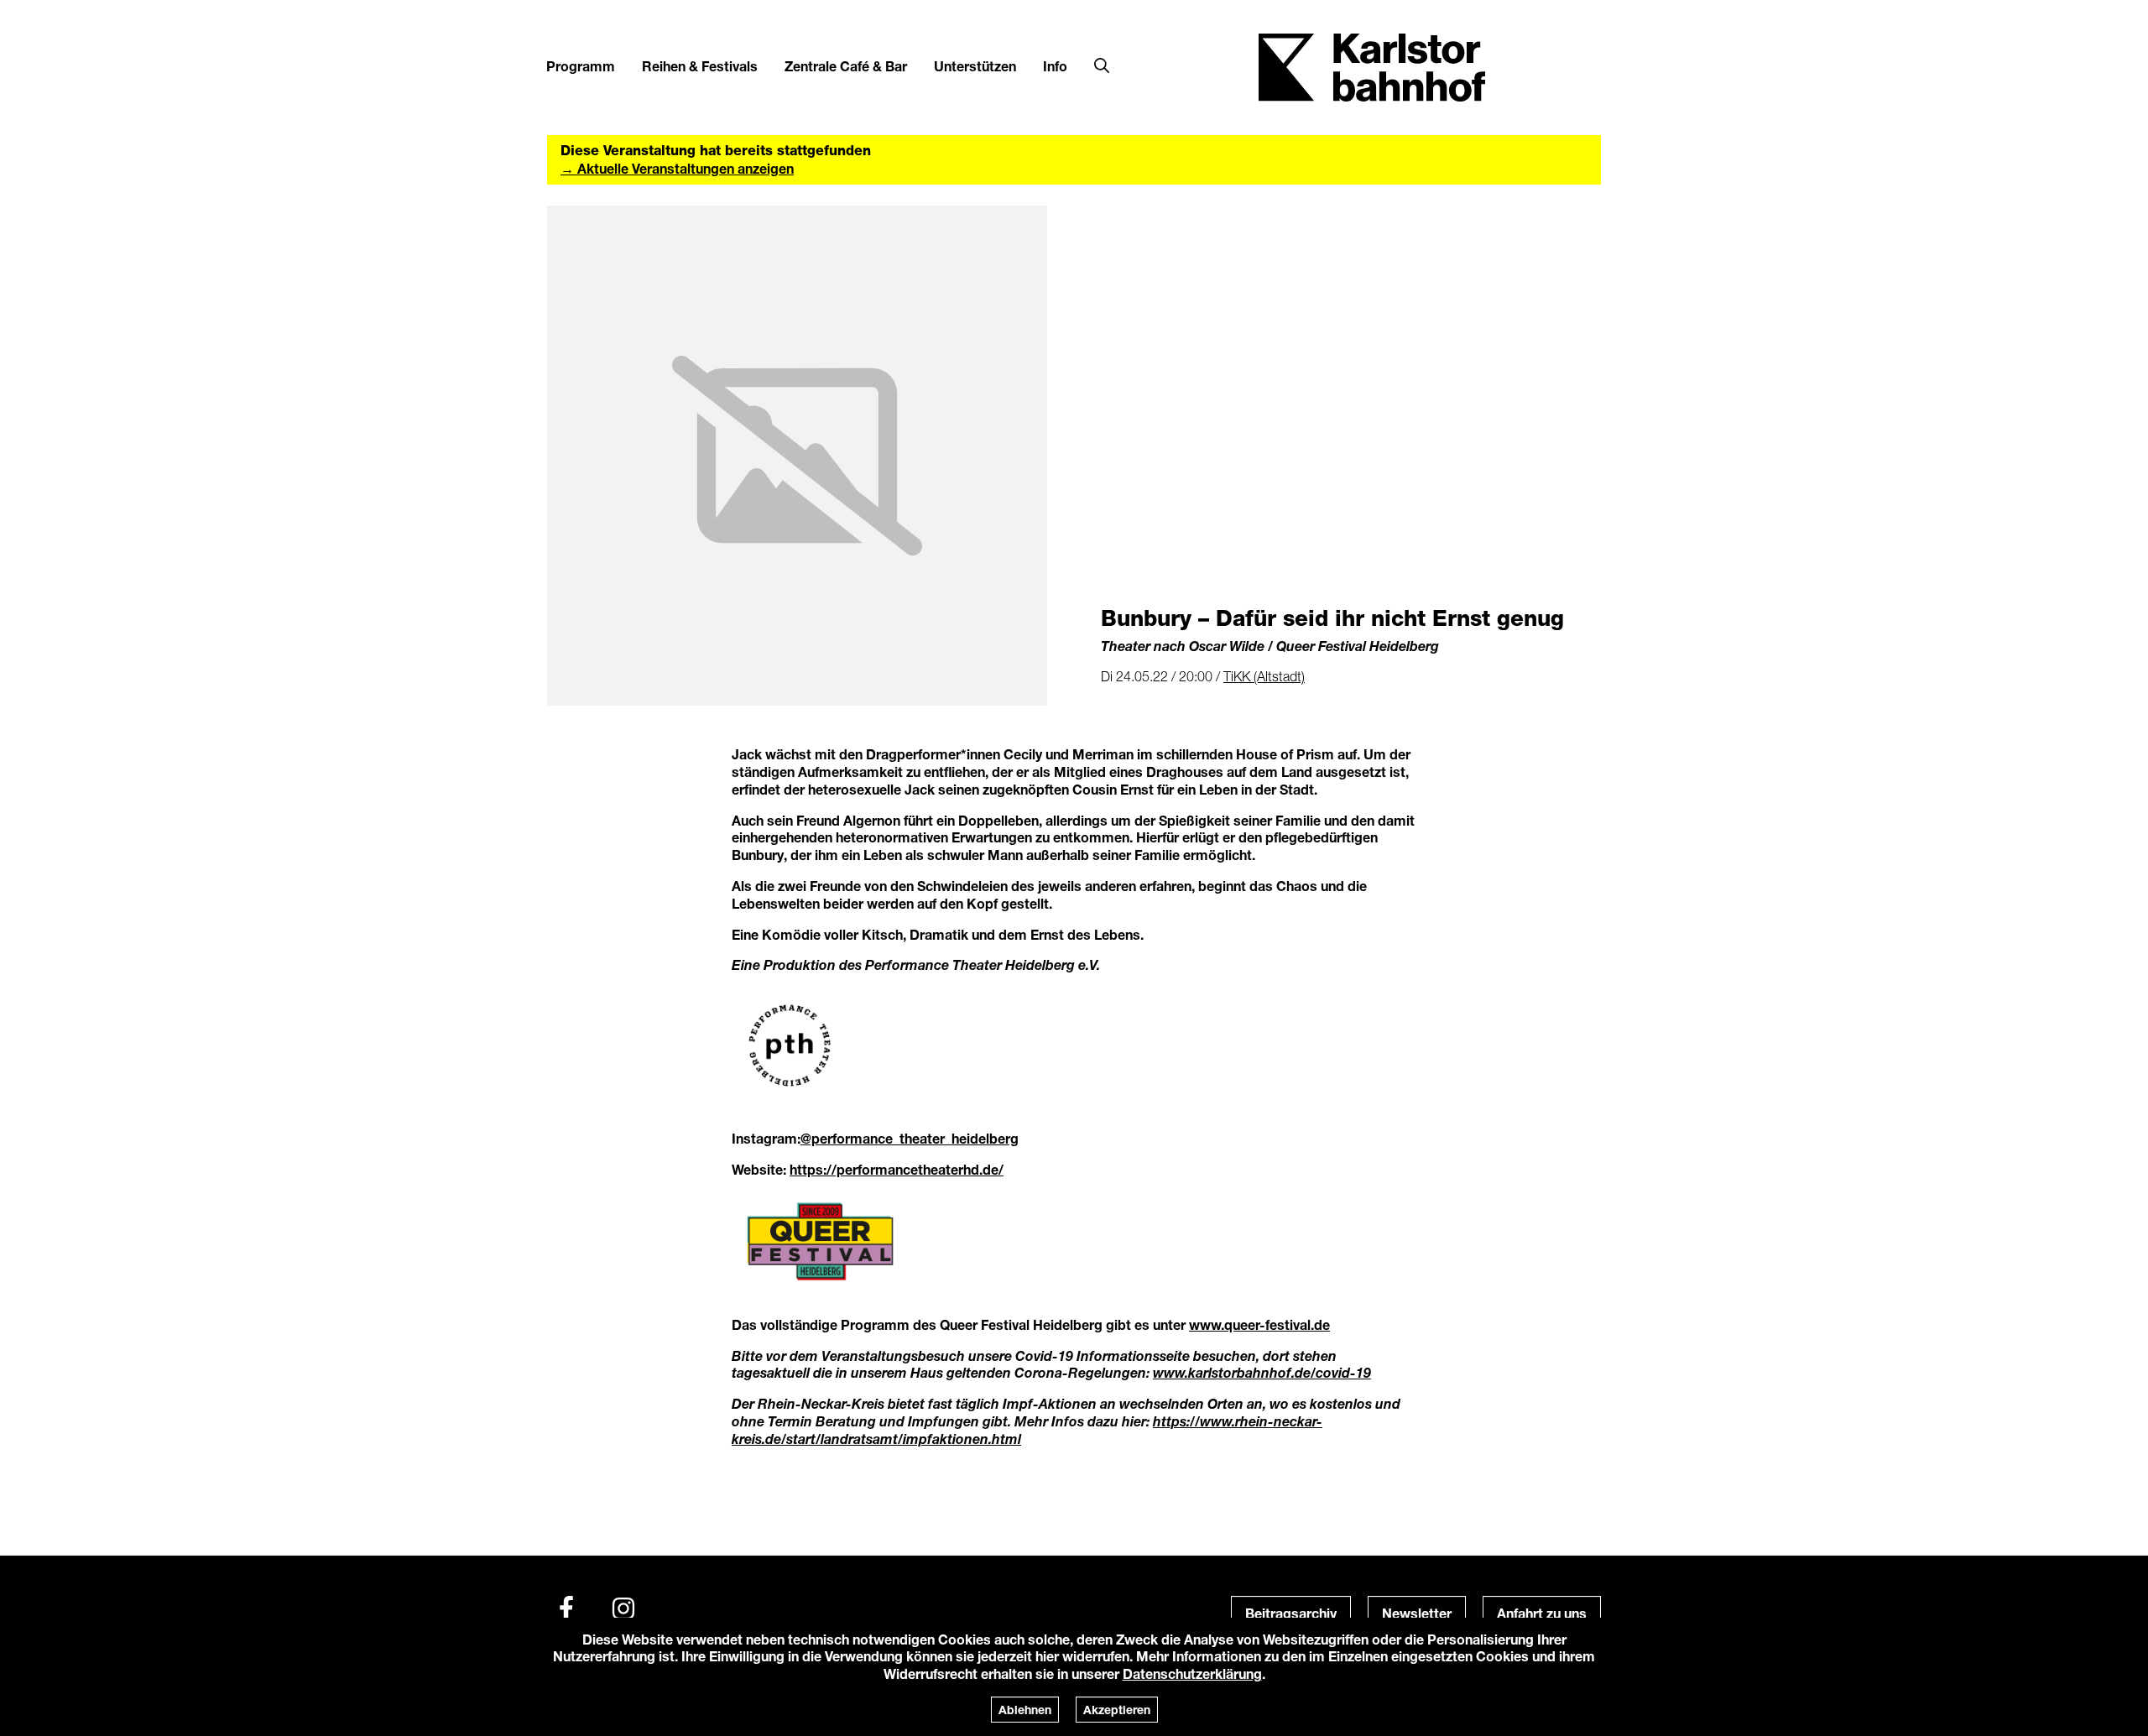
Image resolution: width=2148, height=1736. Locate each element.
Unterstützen (975, 66)
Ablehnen (1025, 1710)
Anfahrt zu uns (1542, 1613)
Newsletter (1417, 1613)
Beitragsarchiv (1291, 1613)
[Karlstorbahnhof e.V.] (1372, 66)
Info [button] (1055, 66)
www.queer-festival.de (1259, 1324)
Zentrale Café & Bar (846, 66)
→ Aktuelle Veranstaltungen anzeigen (677, 168)
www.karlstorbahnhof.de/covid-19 (1262, 1372)
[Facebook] (566, 1608)
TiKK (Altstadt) (1264, 676)
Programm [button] (581, 66)
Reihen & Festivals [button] (700, 66)
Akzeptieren (1117, 1710)
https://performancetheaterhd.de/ (897, 1169)
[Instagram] (623, 1608)
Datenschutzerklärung (1192, 1673)
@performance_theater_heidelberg (910, 1138)
